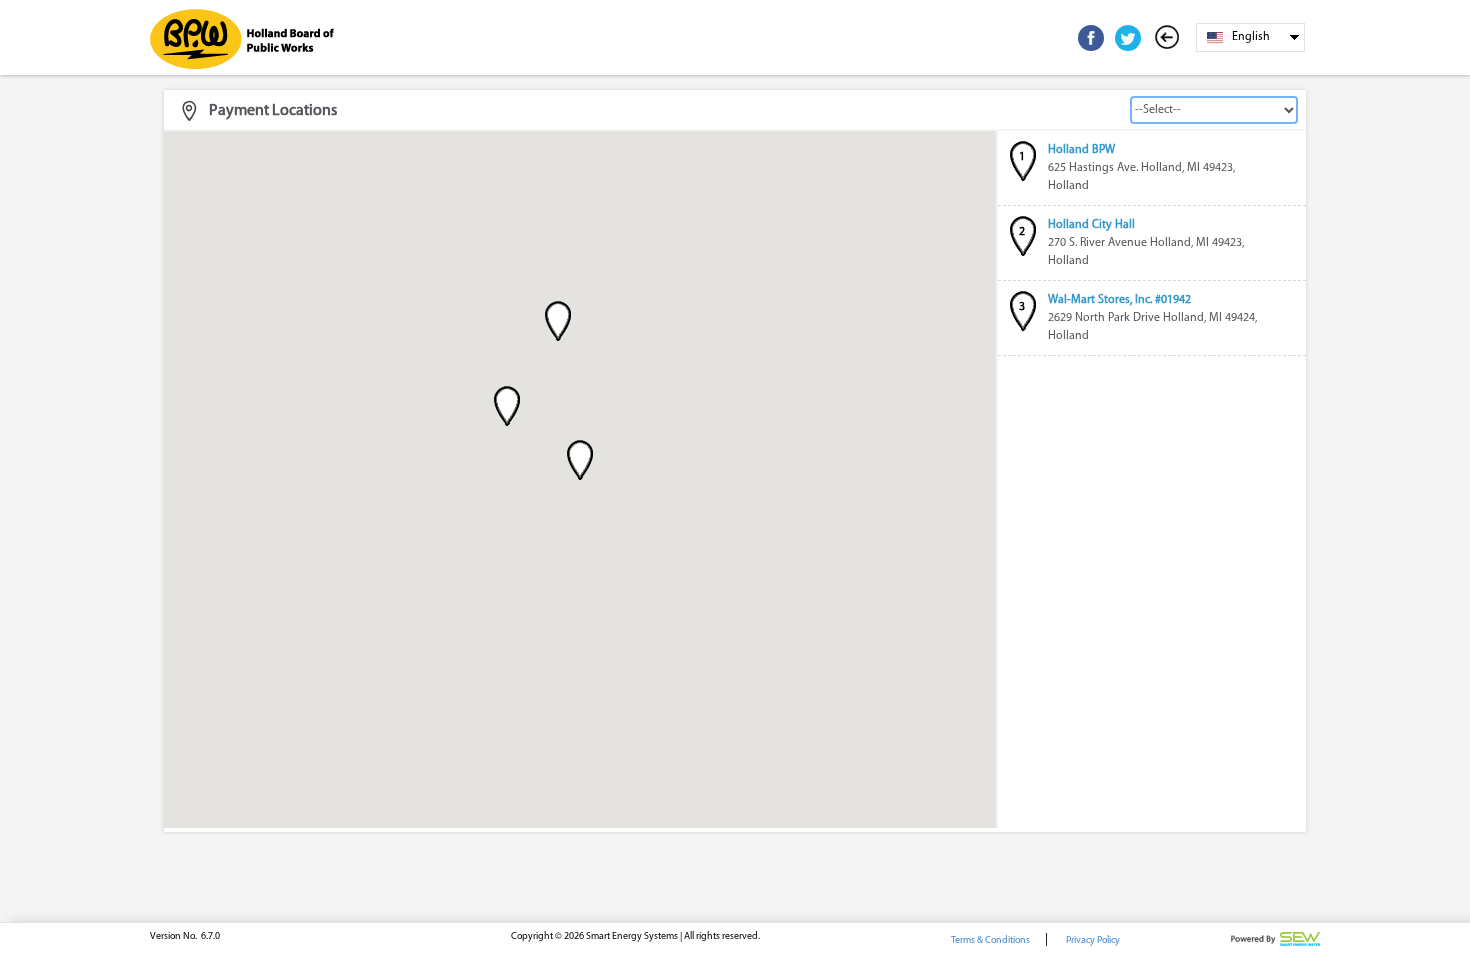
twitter (1128, 38)
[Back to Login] (1171, 38)
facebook (1091, 38)
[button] (580, 460)
